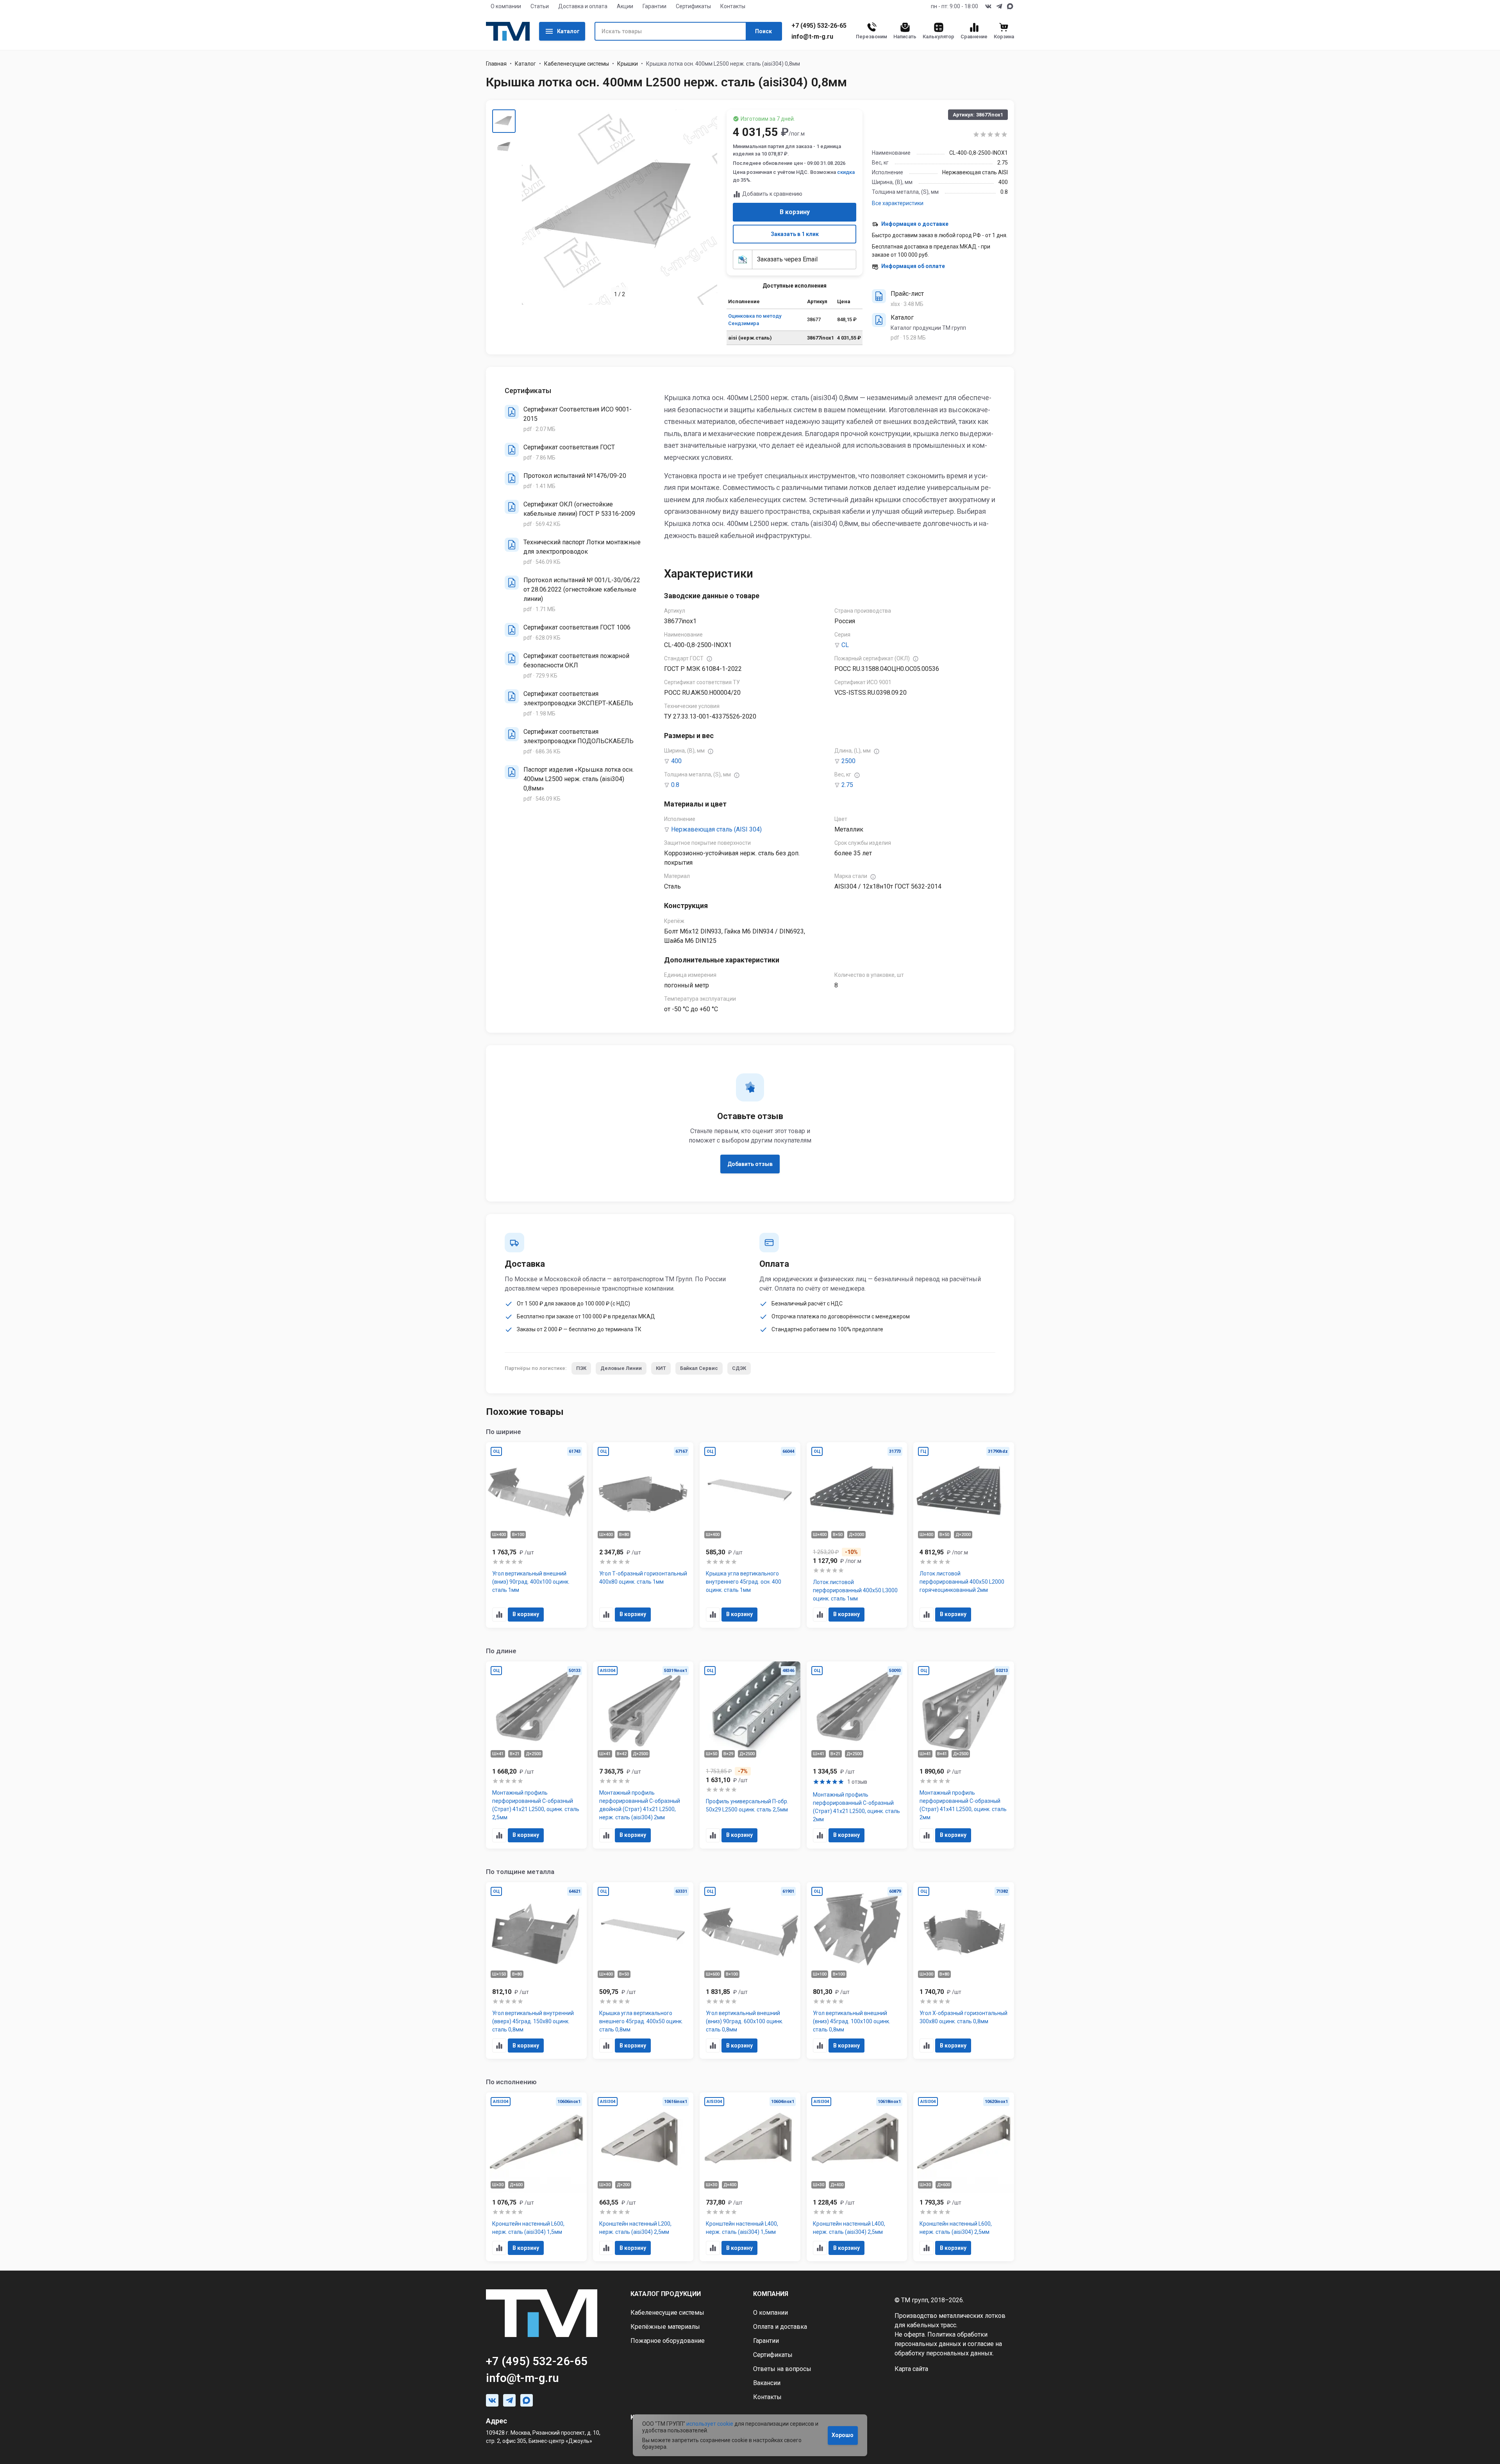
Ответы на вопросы (782, 2369)
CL (845, 645)
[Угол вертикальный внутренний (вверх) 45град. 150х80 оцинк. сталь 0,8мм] (536, 1971)
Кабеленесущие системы (577, 64)
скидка (846, 172)
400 (676, 761)
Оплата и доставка (780, 2327)
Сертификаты (693, 6)
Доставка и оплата (583, 6)
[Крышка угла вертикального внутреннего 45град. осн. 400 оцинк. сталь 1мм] (750, 1535)
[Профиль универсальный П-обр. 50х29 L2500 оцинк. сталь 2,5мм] (750, 1755)
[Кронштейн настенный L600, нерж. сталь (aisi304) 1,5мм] (536, 2177)
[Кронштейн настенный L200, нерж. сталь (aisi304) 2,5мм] (643, 2177)
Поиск (763, 31)
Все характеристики (898, 203)
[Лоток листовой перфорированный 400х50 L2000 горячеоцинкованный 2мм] (964, 1535)
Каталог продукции (666, 2294)
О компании (506, 6)
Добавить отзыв (750, 1164)
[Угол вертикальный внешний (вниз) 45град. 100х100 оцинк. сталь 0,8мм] (857, 1971)
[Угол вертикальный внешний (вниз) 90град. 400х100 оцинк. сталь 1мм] (536, 1535)
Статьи (540, 6)
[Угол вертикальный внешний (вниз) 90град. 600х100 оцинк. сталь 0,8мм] (750, 1971)
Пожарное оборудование (668, 2341)
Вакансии (767, 2383)
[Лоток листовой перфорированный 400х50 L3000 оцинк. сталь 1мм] (857, 1535)
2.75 (847, 785)
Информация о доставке (915, 224)
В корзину (795, 212)
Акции (625, 6)
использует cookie (710, 2424)
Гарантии (654, 6)
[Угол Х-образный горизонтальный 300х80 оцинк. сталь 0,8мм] (964, 1971)
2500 (848, 761)
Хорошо (843, 2435)
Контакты (733, 6)
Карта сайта (911, 2369)
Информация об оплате (913, 266)
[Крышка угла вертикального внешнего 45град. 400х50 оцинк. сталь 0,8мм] (643, 1971)
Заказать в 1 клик (795, 234)
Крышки (628, 64)
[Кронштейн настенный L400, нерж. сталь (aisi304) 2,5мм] (857, 2177)
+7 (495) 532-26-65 (819, 26)
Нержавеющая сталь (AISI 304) (716, 829)
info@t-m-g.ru (812, 37)
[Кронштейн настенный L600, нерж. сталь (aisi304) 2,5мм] (964, 2177)
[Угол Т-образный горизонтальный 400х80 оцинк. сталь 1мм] (643, 1535)
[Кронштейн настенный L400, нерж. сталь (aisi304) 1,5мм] (750, 2177)
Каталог (568, 31)
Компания (771, 2294)
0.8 (675, 785)
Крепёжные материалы (665, 2327)
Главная (496, 64)
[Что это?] (709, 659)
